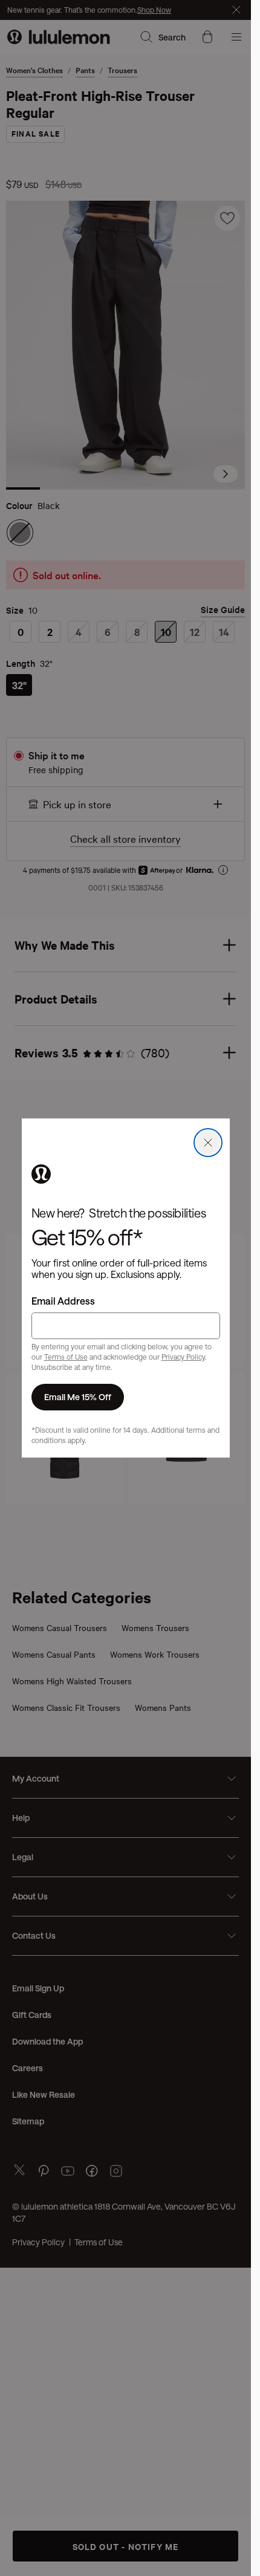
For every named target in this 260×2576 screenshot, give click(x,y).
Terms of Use (66, 1357)
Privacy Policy (183, 1357)
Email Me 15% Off (78, 1397)
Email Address (63, 1301)
